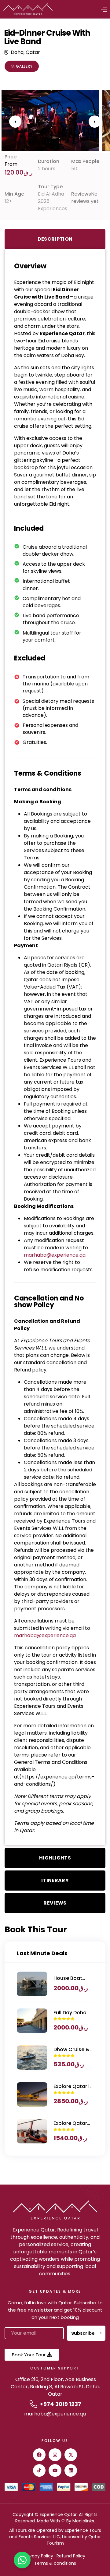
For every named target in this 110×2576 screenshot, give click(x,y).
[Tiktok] (39, 2471)
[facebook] (39, 2455)
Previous (15, 122)
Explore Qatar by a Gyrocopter (70, 2123)
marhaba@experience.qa (55, 2414)
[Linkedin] (71, 2471)
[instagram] (55, 2455)
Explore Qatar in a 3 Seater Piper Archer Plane (73, 2086)
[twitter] (71, 2455)
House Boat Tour (68, 1978)
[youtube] (55, 2471)
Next (95, 122)
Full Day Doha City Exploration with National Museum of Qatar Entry (73, 2013)
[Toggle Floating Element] (22, 2560)
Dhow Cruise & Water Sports (71, 2050)
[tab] (55, 239)
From (11, 164)
